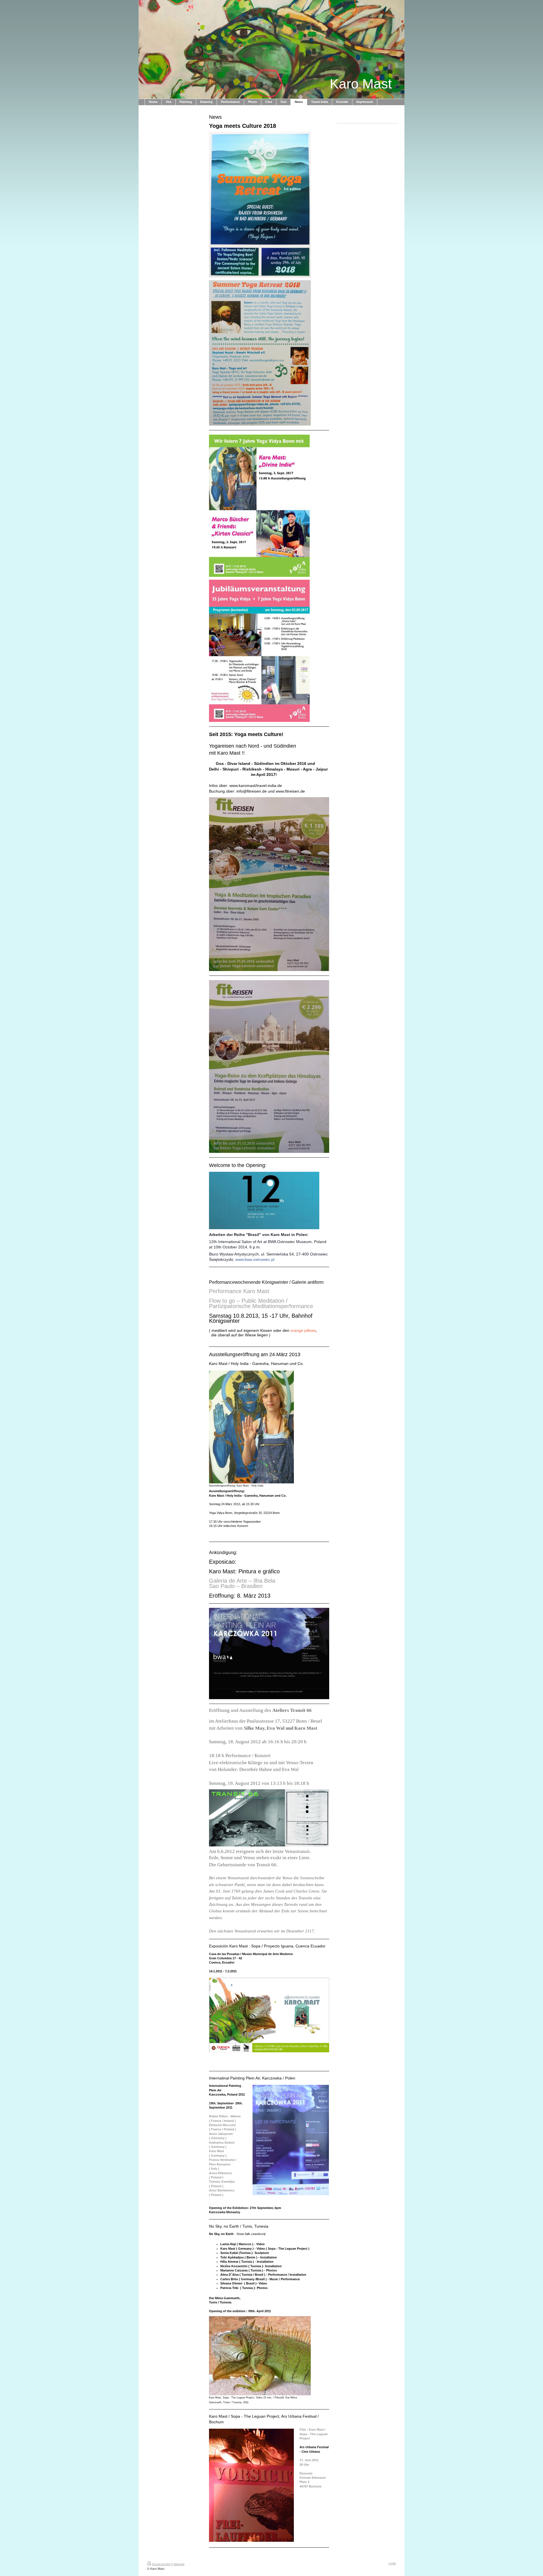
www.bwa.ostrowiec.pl (255, 1259)
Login (392, 2563)
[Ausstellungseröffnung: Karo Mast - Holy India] (251, 1427)
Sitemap (179, 2564)
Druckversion (161, 2564)
